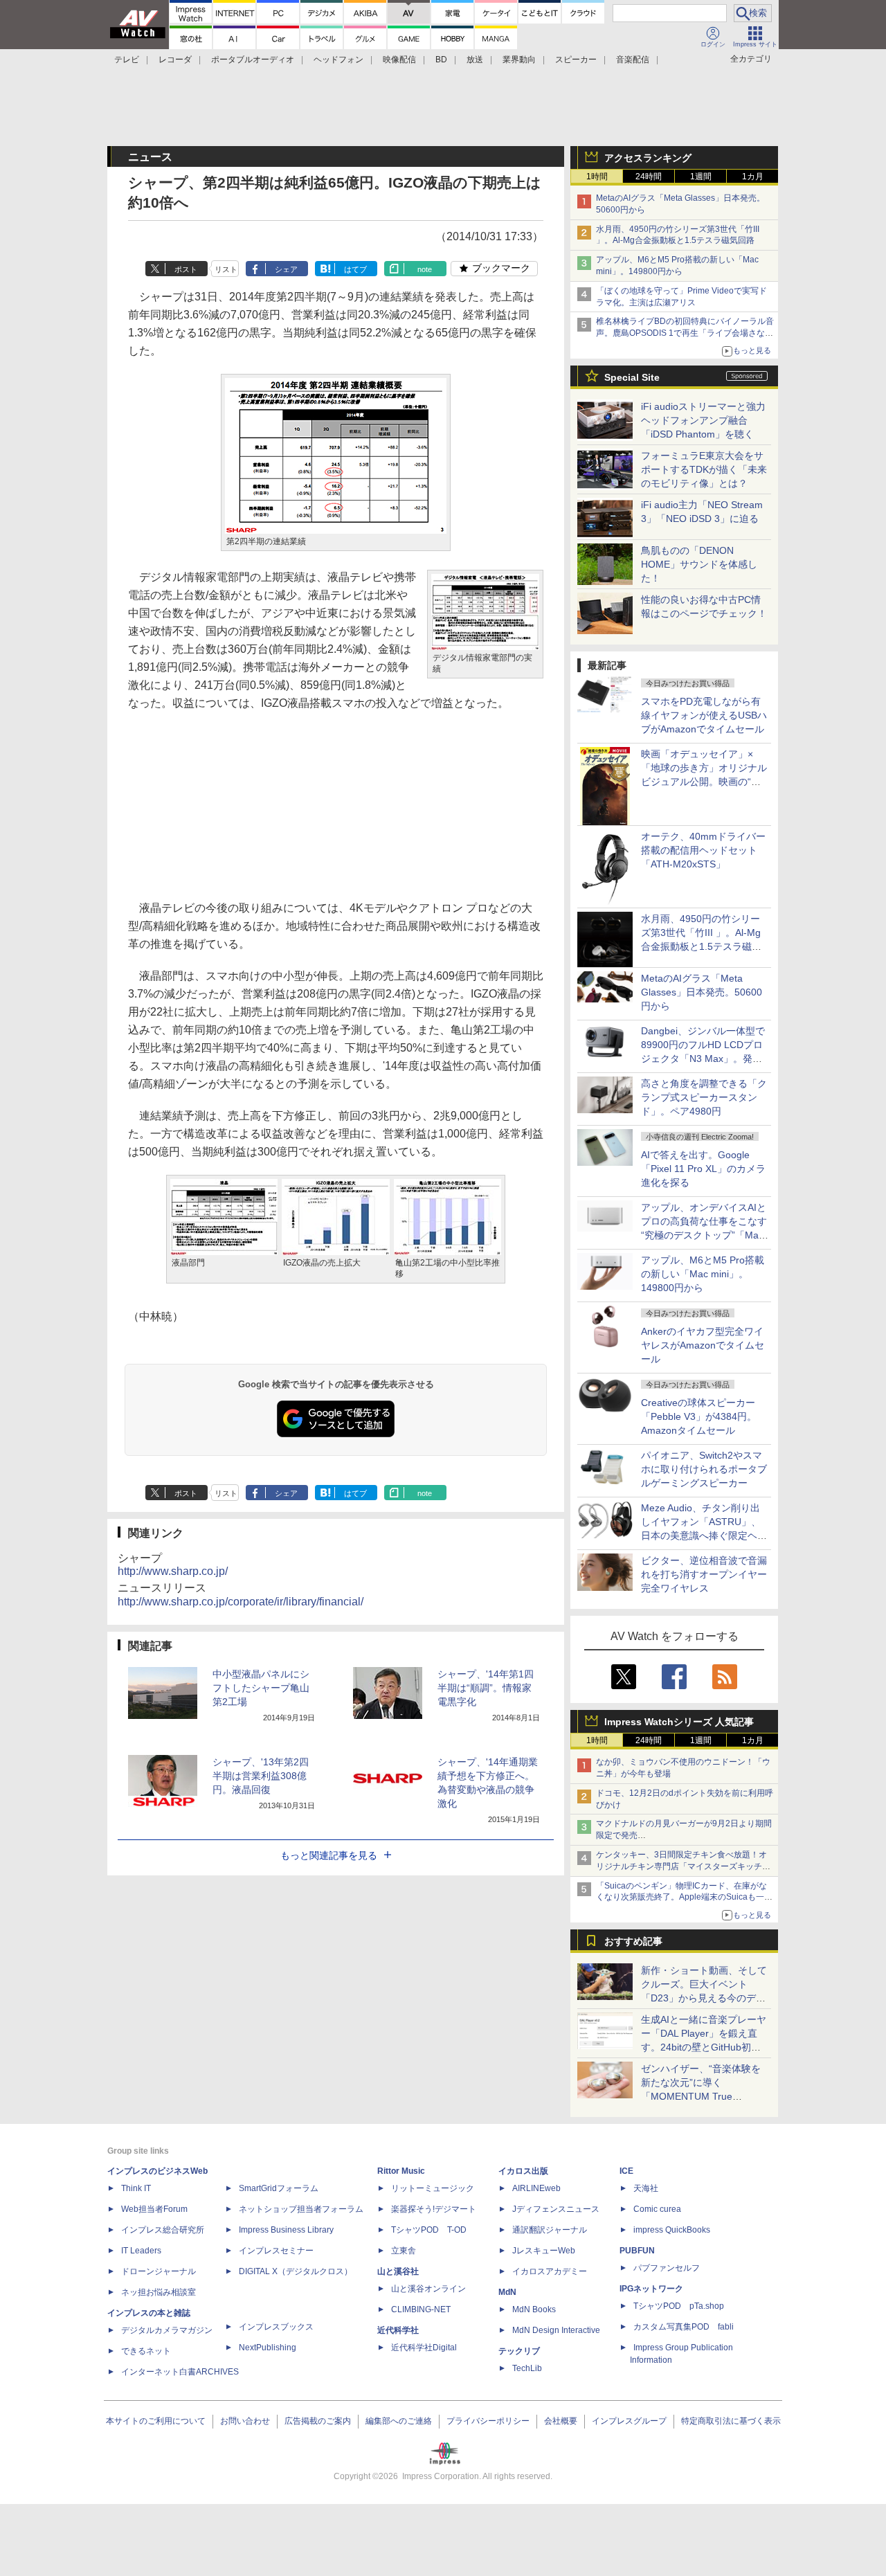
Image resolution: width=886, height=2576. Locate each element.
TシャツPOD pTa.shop (679, 2306)
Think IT (136, 2188)
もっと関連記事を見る (329, 1855)
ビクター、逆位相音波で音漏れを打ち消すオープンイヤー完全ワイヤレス (704, 1574)
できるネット (146, 2351)
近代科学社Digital (424, 2348)
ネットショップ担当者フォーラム (301, 2209)
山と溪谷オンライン (428, 2289)
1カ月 (753, 177)
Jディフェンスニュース (556, 2209)
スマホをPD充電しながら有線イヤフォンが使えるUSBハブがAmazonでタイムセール (704, 715)
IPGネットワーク (651, 2289)
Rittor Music (401, 2171)
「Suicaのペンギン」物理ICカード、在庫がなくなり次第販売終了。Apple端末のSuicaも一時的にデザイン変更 (684, 1898)
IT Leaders (141, 2251)
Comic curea (657, 2209)
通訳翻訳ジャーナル (550, 2230)
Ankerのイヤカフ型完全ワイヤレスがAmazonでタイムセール (703, 1345)
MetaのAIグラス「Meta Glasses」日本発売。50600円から (702, 992)
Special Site (632, 377)
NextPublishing (268, 2348)
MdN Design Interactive (556, 2330)
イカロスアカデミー (550, 2271)
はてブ (355, 269)
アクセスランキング (648, 158)
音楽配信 (633, 60)
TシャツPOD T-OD (429, 2230)
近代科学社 (398, 2330)
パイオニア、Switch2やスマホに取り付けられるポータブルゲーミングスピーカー (704, 1469)
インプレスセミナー (276, 2251)
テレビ (127, 60)
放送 (475, 60)
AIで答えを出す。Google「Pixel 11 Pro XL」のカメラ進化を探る (703, 1169)
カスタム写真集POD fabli (684, 2327)
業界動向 (519, 60)
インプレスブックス (276, 2327)
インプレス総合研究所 (163, 2230)
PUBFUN (637, 2251)
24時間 (649, 177)
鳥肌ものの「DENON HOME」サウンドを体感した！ (699, 564)
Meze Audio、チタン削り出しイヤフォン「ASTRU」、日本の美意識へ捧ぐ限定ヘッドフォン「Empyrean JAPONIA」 (704, 1535)
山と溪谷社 (398, 2271)
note (425, 269)
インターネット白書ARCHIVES (180, 2372)
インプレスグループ (629, 2421)
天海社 (646, 2188)
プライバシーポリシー (488, 2421)
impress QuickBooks (672, 2230)
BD (441, 60)
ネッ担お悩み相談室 (159, 2292)
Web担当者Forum (154, 2209)
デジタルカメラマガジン (167, 2330)
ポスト (186, 269)
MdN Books (534, 2309)
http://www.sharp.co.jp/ (173, 1571)
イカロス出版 (523, 2171)
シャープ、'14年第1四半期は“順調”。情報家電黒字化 (486, 1688)
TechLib (527, 2368)
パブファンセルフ (667, 2268)
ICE (626, 2171)
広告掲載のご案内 (318, 2421)
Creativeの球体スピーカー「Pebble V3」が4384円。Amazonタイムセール (699, 1416)
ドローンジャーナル (159, 2271)
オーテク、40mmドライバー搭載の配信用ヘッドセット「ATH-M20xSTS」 (703, 850)
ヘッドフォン (338, 60)
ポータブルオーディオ (253, 60)
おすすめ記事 (633, 1941)
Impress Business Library (286, 2230)
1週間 (701, 177)
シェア (286, 269)
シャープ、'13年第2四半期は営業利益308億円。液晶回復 (261, 1776)
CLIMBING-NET (421, 2309)
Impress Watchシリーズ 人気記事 (679, 1722)
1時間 (597, 177)
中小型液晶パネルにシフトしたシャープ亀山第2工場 (261, 1688)
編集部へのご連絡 (399, 2421)
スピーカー (576, 60)
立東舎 (404, 2251)
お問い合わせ (245, 2421)
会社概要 (561, 2421)
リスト (226, 269)
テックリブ (519, 2351)
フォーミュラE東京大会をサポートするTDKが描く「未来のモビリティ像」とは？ (704, 469)
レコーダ (175, 60)
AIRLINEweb (536, 2188)
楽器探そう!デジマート (434, 2209)
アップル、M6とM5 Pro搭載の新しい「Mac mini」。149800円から (703, 1274)
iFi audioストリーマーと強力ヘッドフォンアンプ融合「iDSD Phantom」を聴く (703, 420)
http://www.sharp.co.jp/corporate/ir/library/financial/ (241, 1602)
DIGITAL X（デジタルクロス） (296, 2271)
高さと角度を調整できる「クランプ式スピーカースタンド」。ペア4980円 (704, 1097)
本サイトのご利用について (156, 2421)
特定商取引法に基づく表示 (731, 2421)
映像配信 (399, 60)
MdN (507, 2292)
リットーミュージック (433, 2188)
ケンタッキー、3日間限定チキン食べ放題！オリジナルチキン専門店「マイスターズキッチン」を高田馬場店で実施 (681, 1866)
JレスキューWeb (544, 2251)
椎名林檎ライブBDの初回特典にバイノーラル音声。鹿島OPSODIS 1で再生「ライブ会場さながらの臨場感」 (685, 333)
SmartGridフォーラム (279, 2188)
